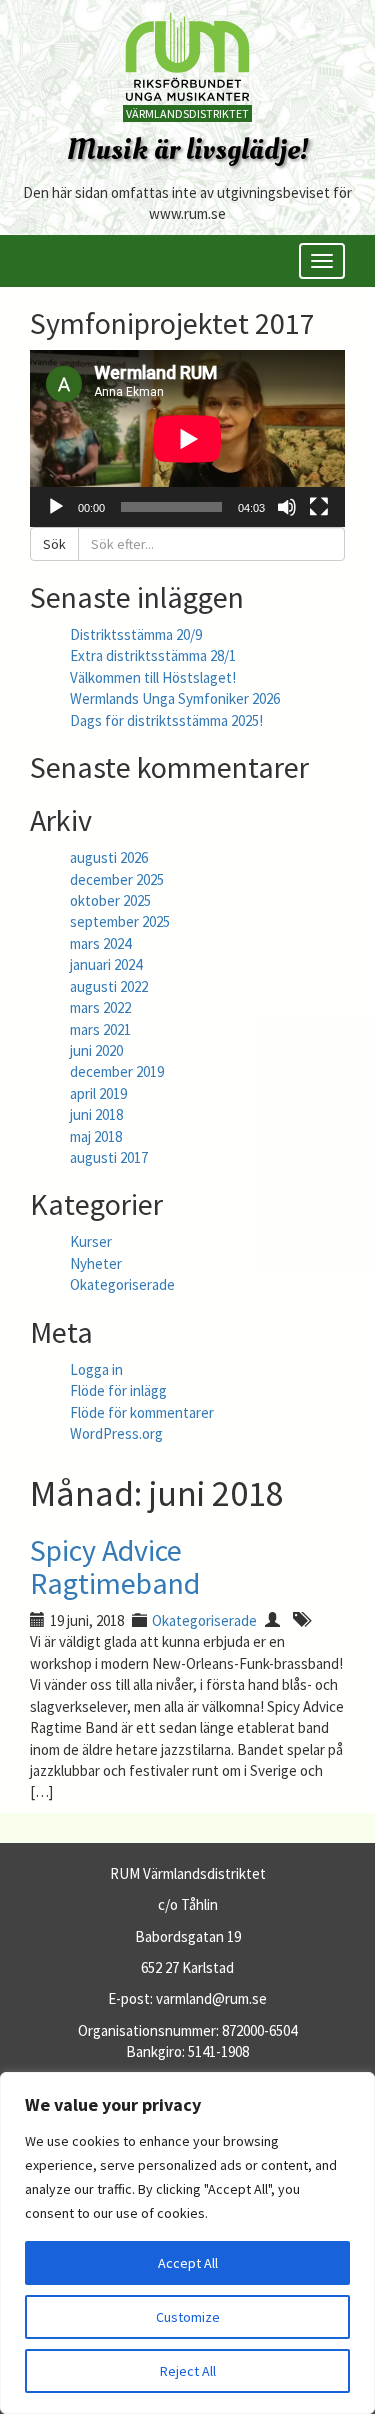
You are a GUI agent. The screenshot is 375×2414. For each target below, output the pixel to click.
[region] (187, 2243)
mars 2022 (100, 1007)
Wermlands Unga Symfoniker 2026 (175, 698)
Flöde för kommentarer (142, 1412)
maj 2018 (96, 1136)
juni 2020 (96, 1050)
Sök (54, 544)
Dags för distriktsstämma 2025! (166, 720)
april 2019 (98, 1093)
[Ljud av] (287, 507)
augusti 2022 (109, 986)
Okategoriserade (122, 1284)
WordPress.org (116, 1433)
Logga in (96, 1369)
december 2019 (117, 1071)
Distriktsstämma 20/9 (136, 634)
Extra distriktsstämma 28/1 (153, 655)
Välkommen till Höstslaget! (153, 677)
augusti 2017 (109, 1157)
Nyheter (96, 1263)
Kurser (91, 1241)
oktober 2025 (110, 900)
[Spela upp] (56, 507)
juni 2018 (96, 1114)
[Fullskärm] (319, 507)
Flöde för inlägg (118, 1390)
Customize (188, 2317)
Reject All (188, 2371)
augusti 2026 (109, 857)
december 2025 (117, 879)
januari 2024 (106, 964)
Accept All (188, 2263)
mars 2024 (100, 943)
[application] (187, 438)
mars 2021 (100, 1029)
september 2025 (120, 921)
